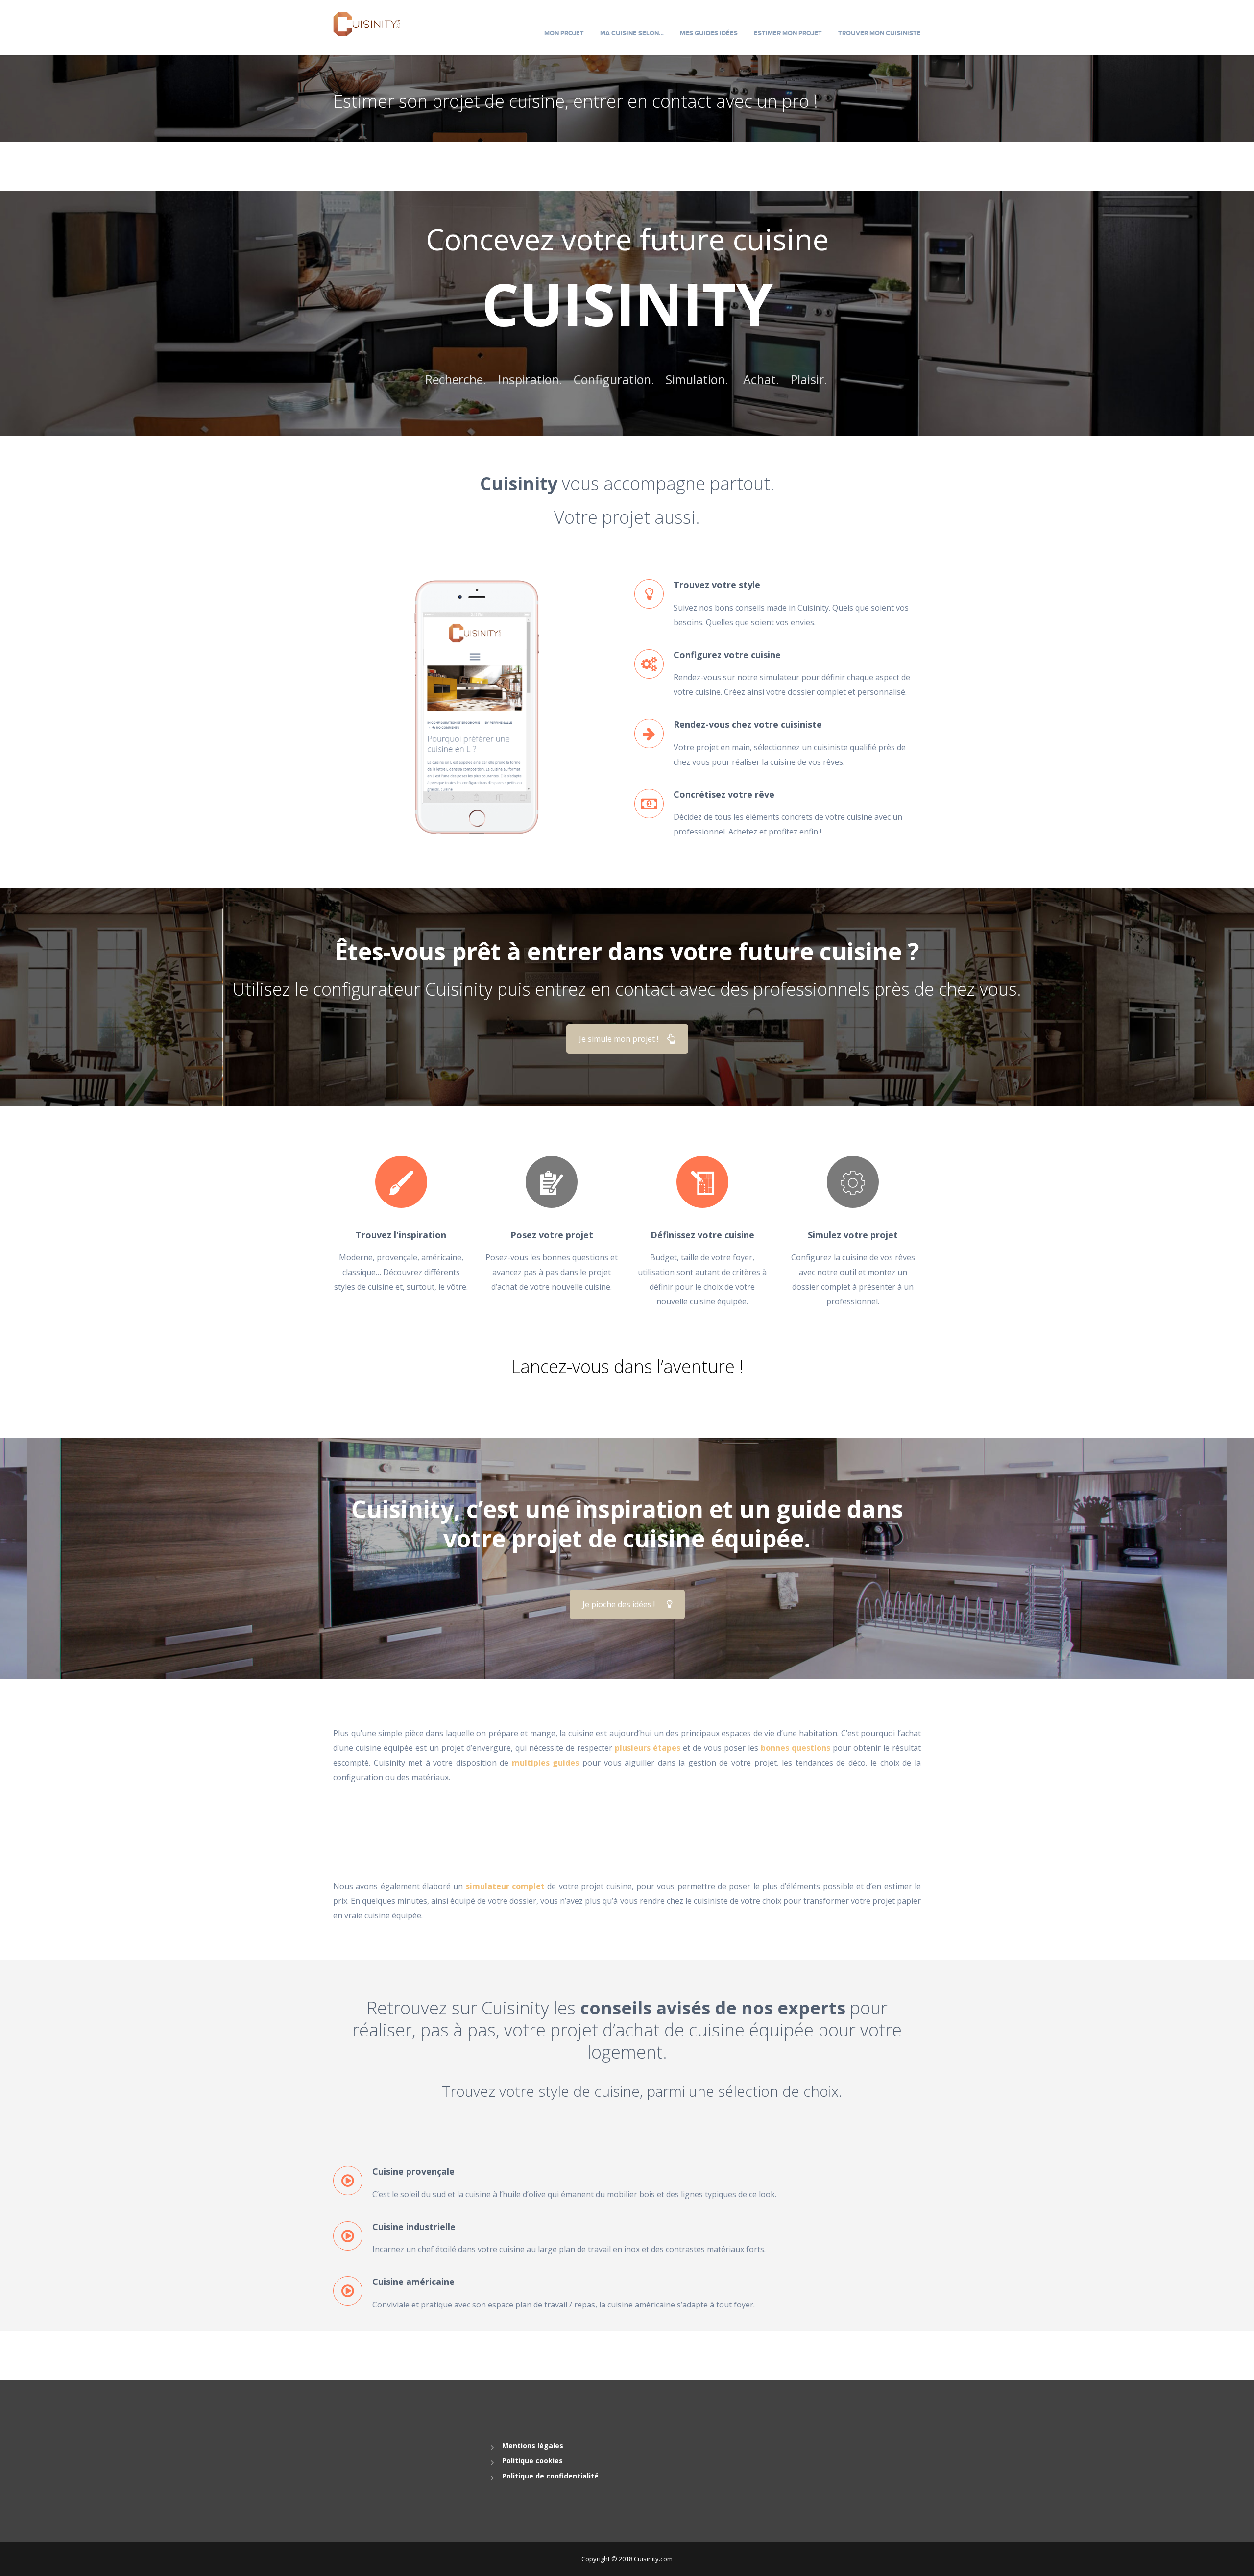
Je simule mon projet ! (619, 1039)
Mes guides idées (709, 33)
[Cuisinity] (367, 23)
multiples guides (546, 1763)
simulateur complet (505, 1886)
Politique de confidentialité (550, 2476)
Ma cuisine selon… (632, 33)
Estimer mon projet (788, 33)
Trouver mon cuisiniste (880, 33)
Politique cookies (532, 2461)
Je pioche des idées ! (619, 1604)
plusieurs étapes (648, 1748)
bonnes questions (796, 1748)
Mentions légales (533, 2445)
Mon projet (564, 33)
